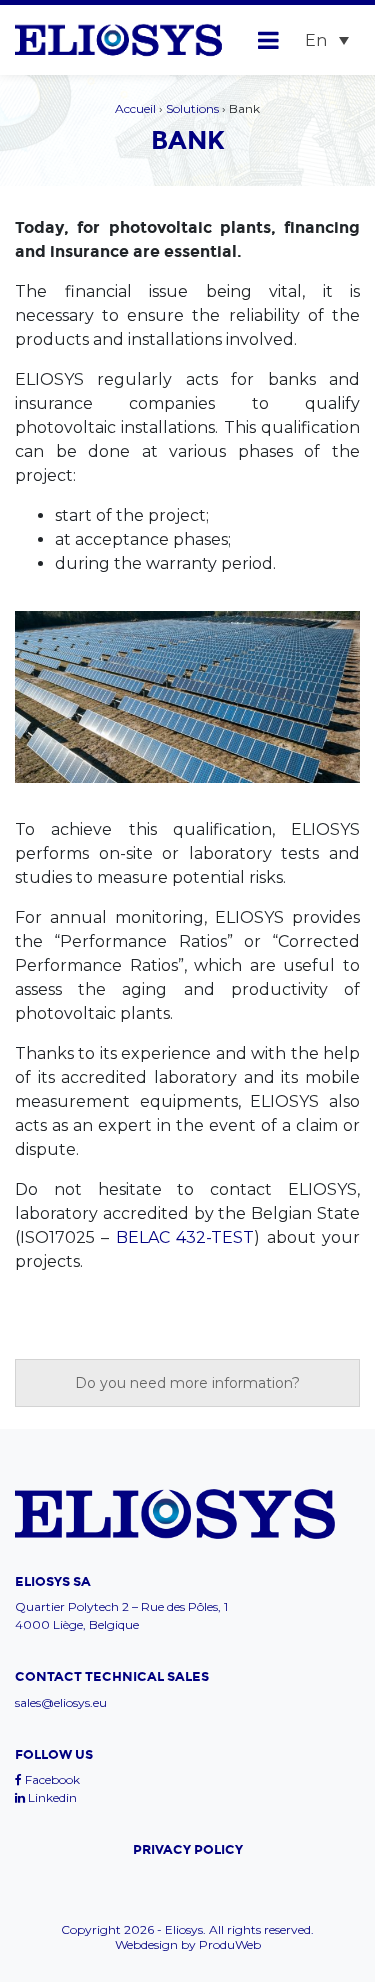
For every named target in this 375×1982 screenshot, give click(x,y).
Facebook (51, 1779)
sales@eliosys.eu (61, 1702)
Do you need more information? (187, 1383)
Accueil (135, 108)
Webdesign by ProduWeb (188, 1945)
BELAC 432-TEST (185, 1237)
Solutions (192, 108)
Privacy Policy (188, 1850)
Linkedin (51, 1797)
